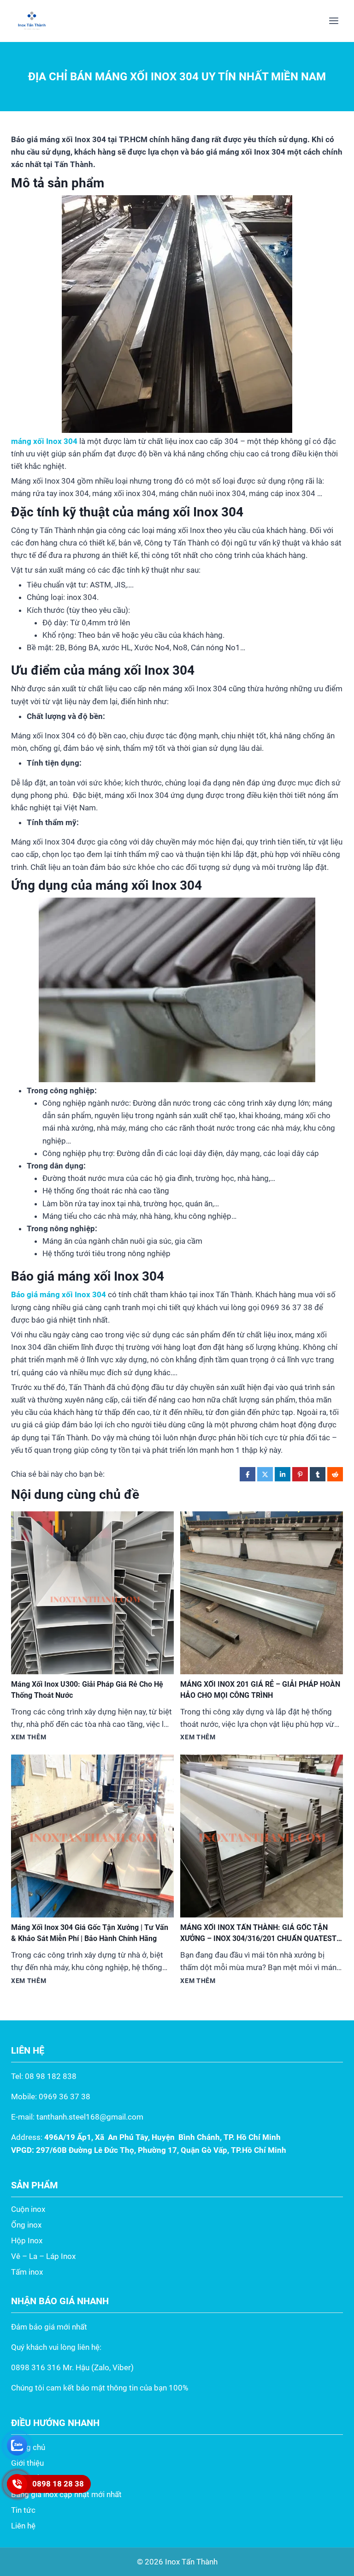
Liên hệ (23, 2526)
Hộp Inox (27, 2241)
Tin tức (23, 2510)
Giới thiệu (27, 2463)
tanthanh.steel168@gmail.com (90, 2117)
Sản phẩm (28, 2479)
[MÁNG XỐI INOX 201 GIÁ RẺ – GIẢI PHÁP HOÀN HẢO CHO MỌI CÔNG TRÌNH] (262, 1593)
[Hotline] (17, 2484)
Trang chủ (28, 2447)
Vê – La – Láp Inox (43, 2256)
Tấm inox (27, 2272)
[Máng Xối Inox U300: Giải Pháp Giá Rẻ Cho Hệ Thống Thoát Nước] (92, 1593)
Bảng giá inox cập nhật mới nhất (66, 2494)
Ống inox (26, 2225)
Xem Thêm (29, 1737)
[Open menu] (333, 21)
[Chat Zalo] (17, 2445)
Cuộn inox (28, 2209)
